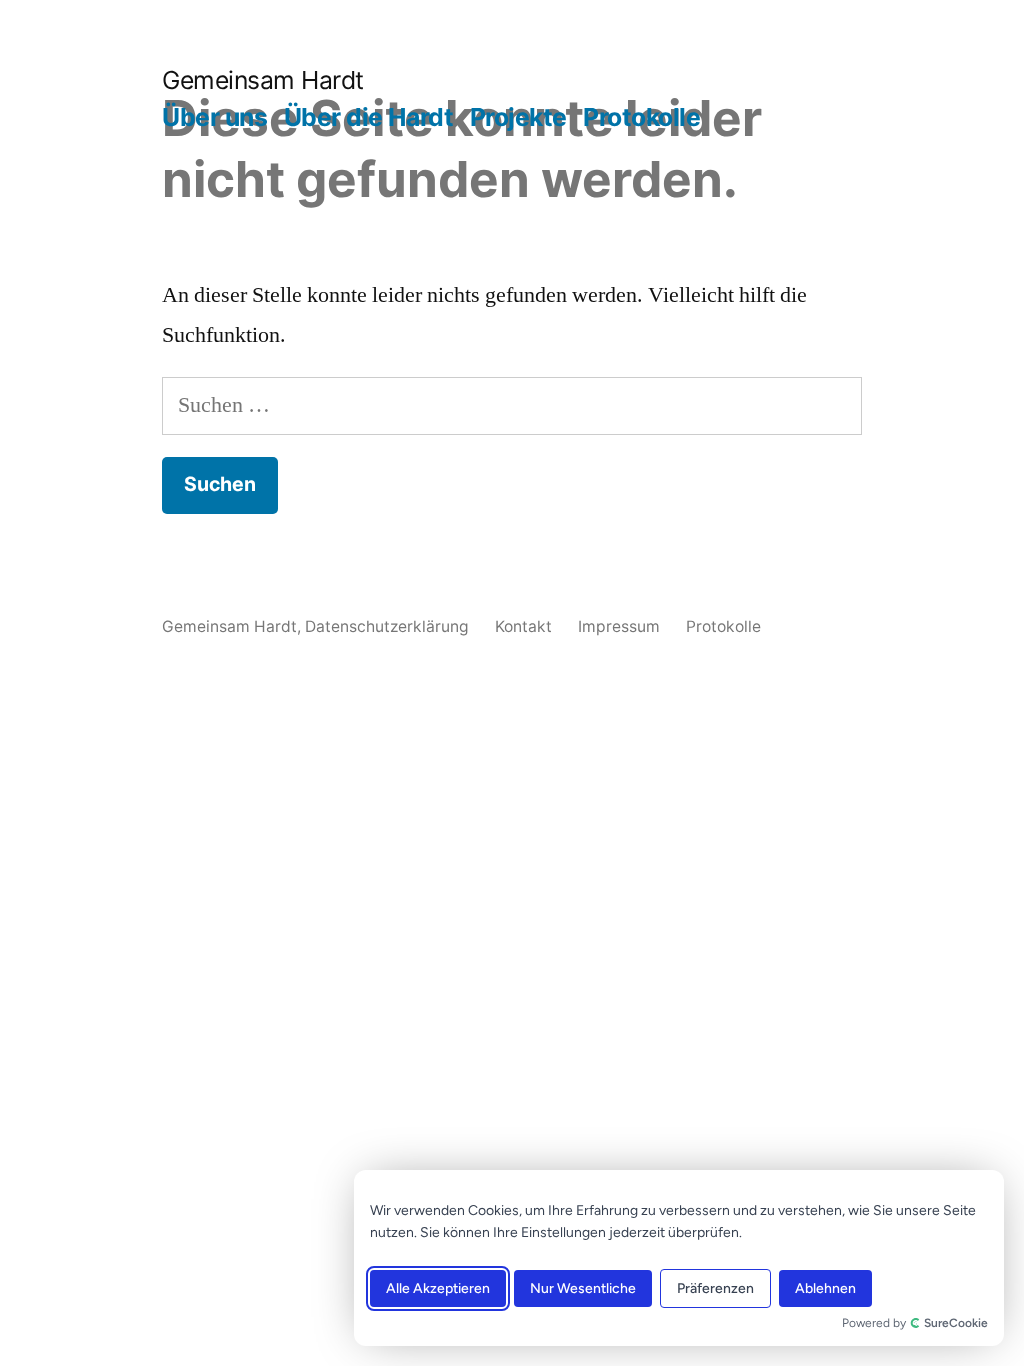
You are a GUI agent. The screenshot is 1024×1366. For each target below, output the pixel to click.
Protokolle (641, 117)
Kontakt (523, 626)
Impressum (619, 626)
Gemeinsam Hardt (263, 80)
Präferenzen (715, 1288)
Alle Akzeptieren (438, 1288)
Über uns (214, 117)
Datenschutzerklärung (387, 626)
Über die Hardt (368, 117)
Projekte (518, 117)
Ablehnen (825, 1288)
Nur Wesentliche (583, 1288)
